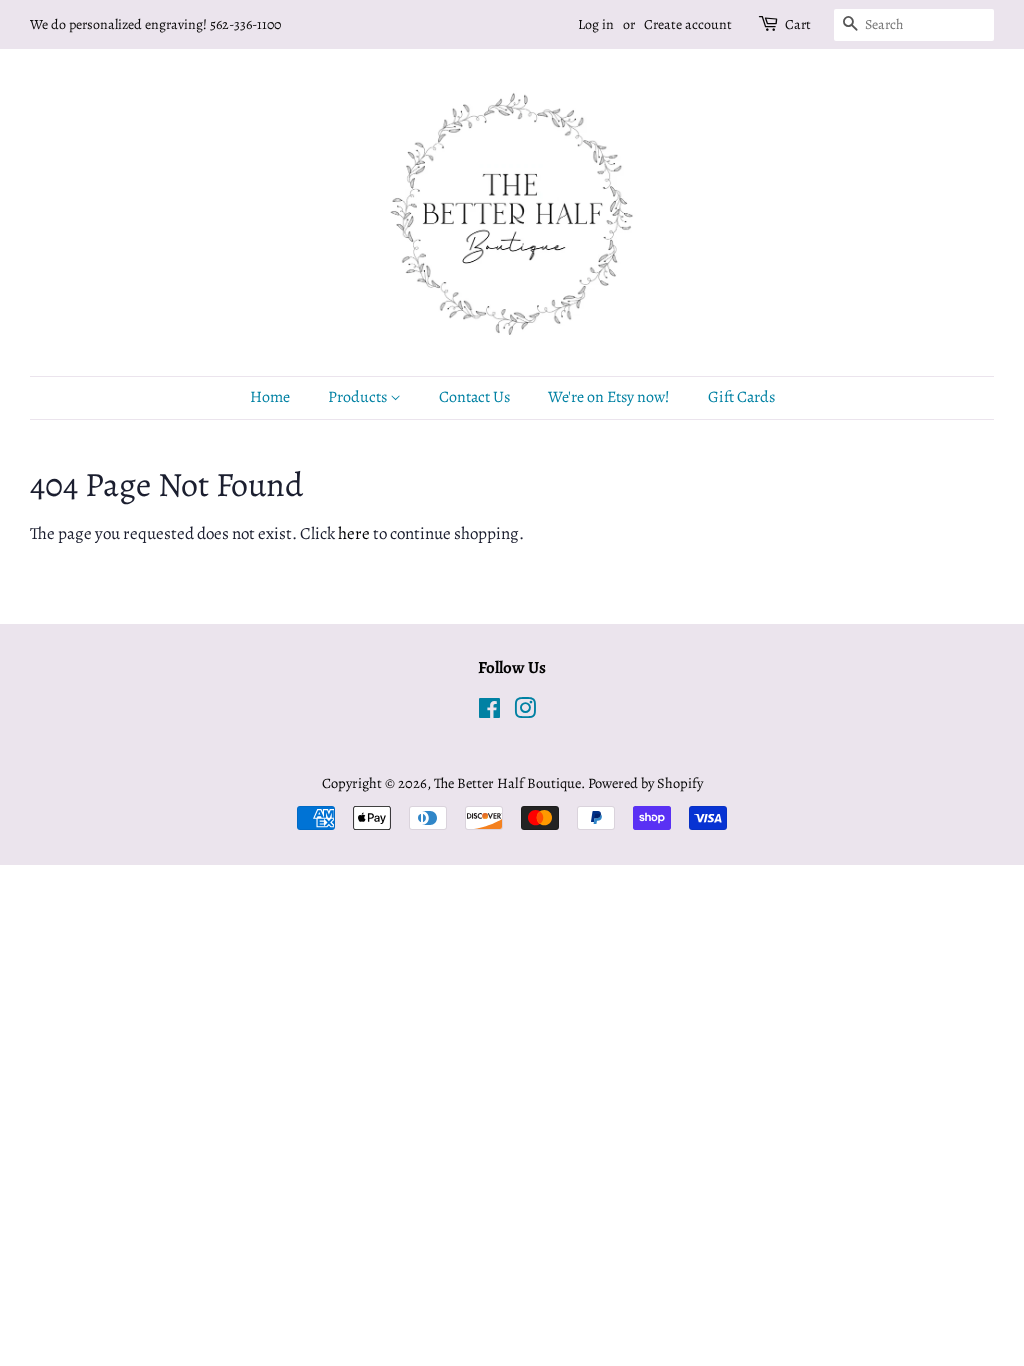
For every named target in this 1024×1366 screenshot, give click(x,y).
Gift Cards (741, 397)
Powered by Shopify (645, 783)
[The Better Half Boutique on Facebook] (489, 712)
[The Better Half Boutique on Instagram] (525, 712)
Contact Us (474, 397)
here (354, 533)
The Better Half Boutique (507, 783)
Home (270, 397)
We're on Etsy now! (609, 397)
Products (359, 397)
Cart (798, 24)
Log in (596, 24)
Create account (688, 24)
